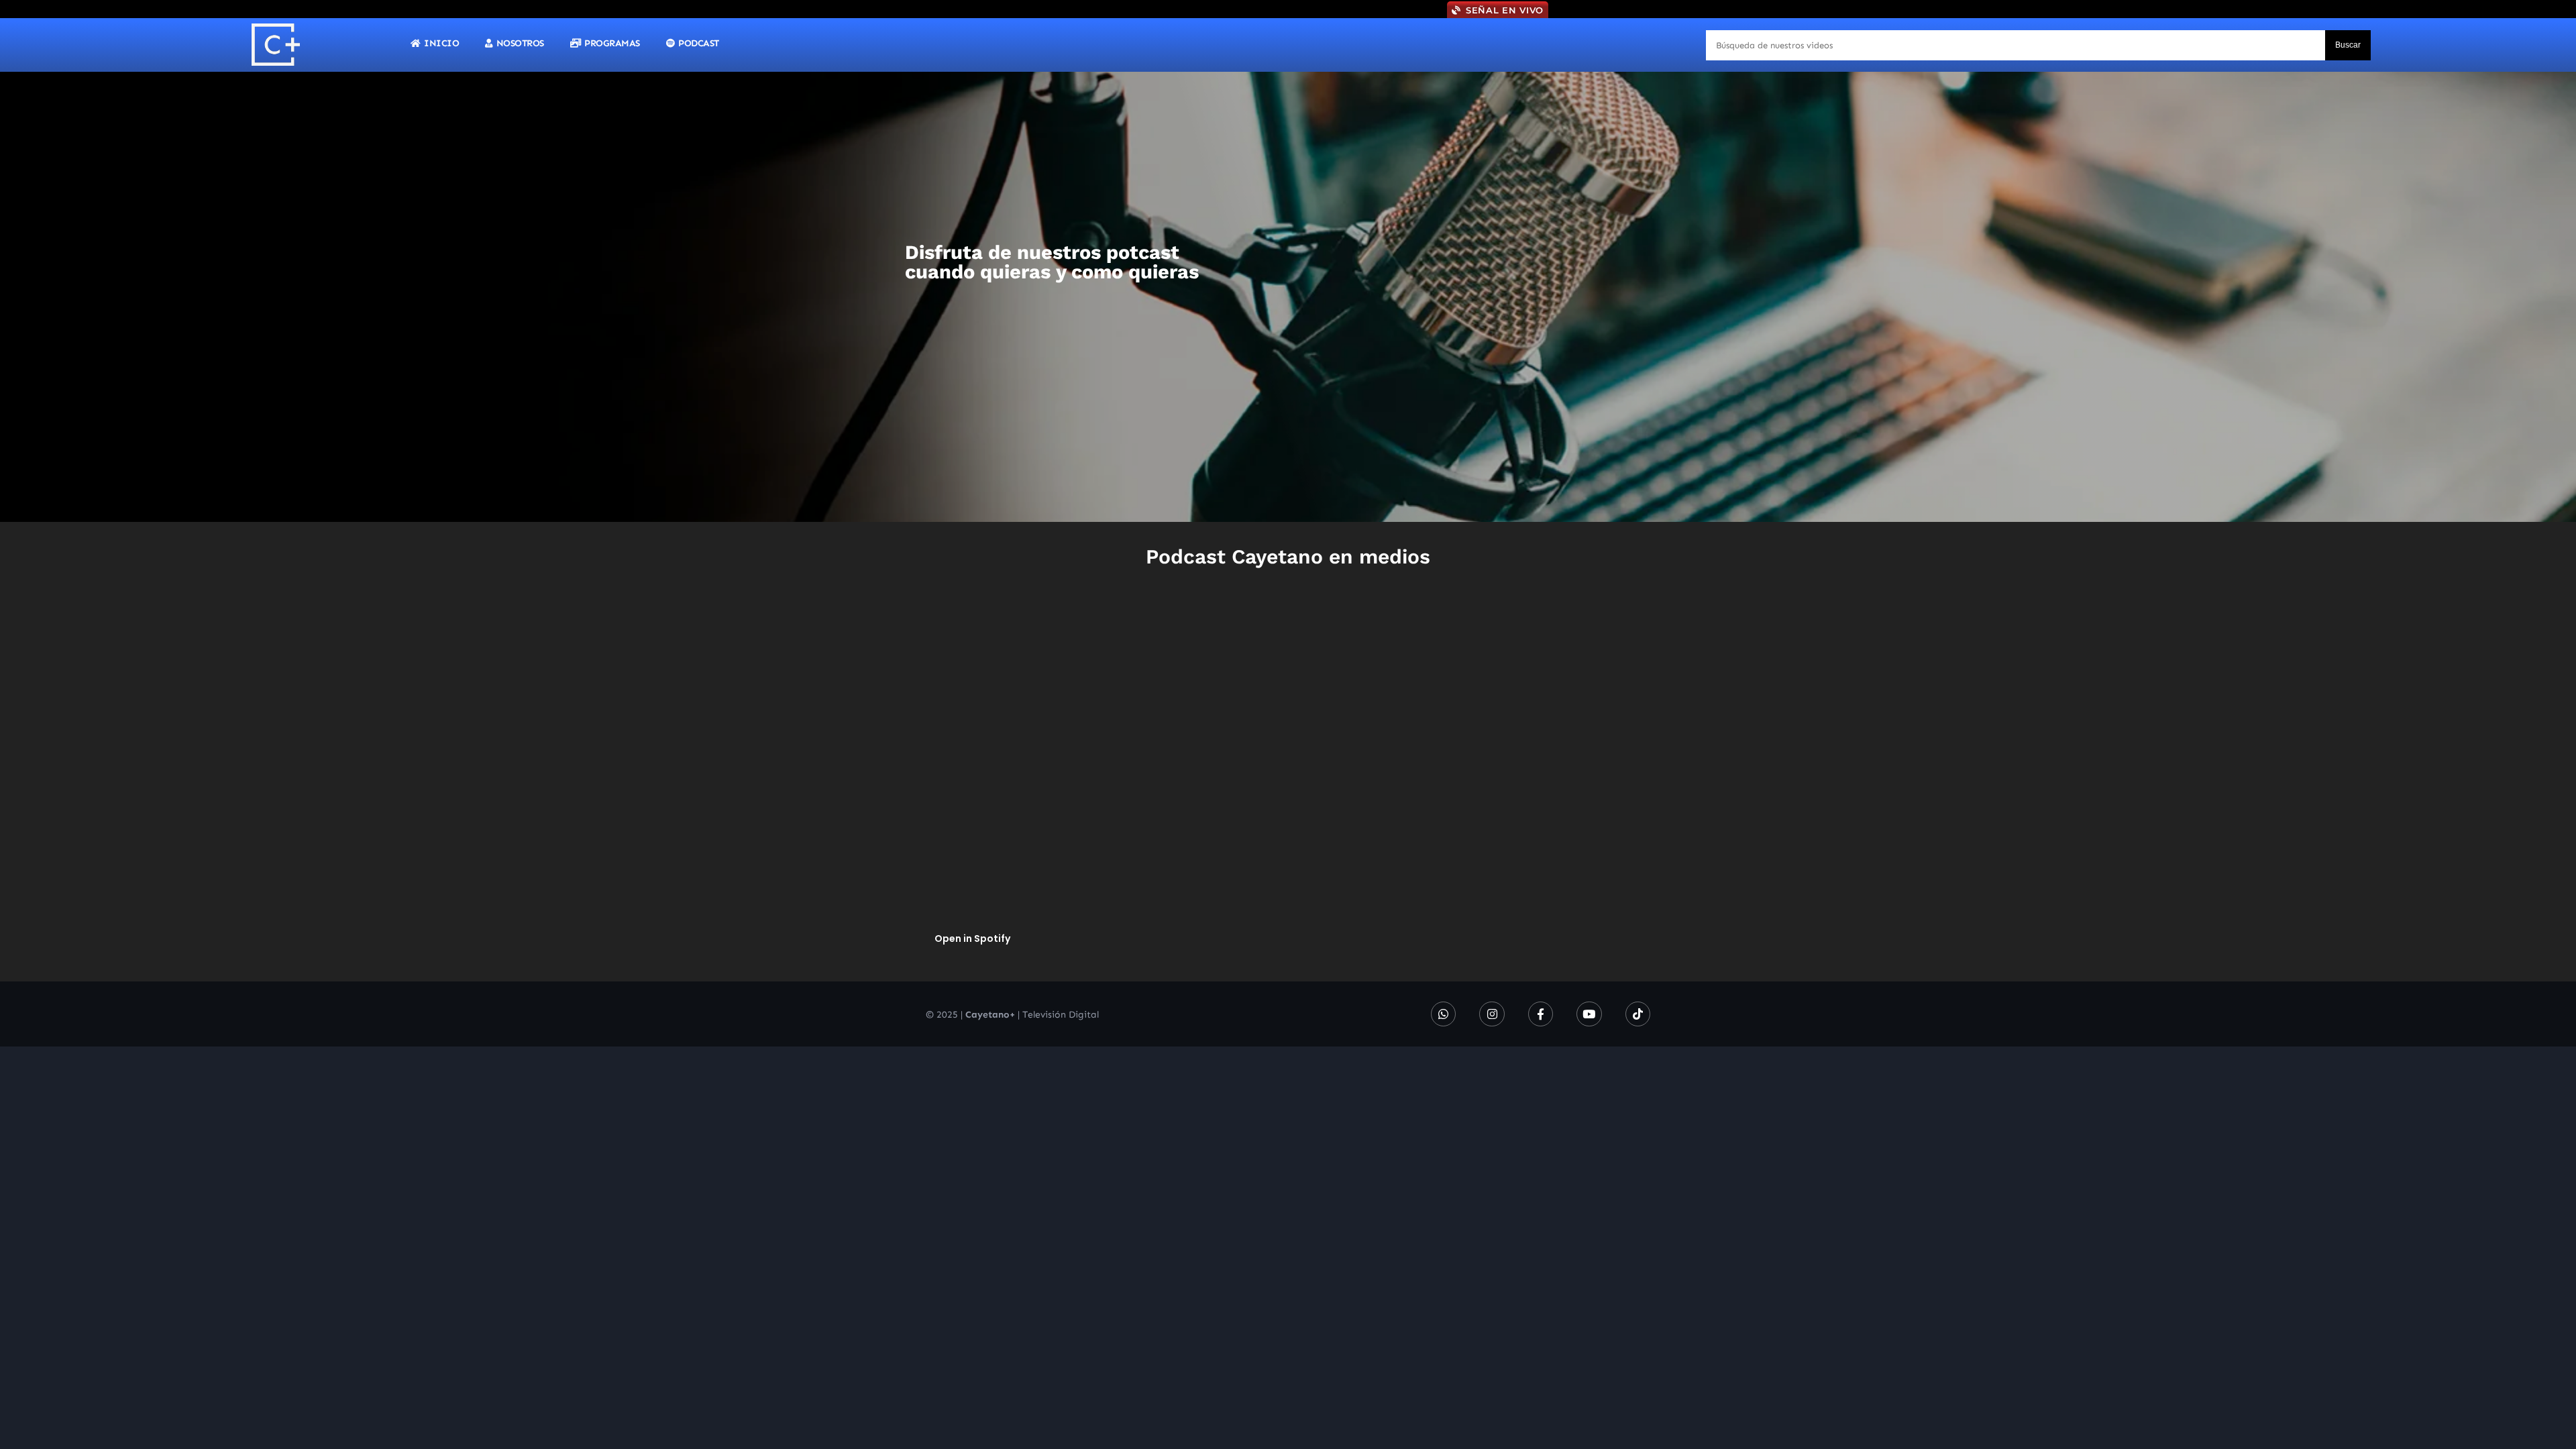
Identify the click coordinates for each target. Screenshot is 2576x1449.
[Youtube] (1589, 1014)
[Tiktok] (1638, 1014)
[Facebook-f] (1541, 1014)
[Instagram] (1492, 1014)
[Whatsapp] (1443, 1014)
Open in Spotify (972, 938)
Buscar (2348, 45)
